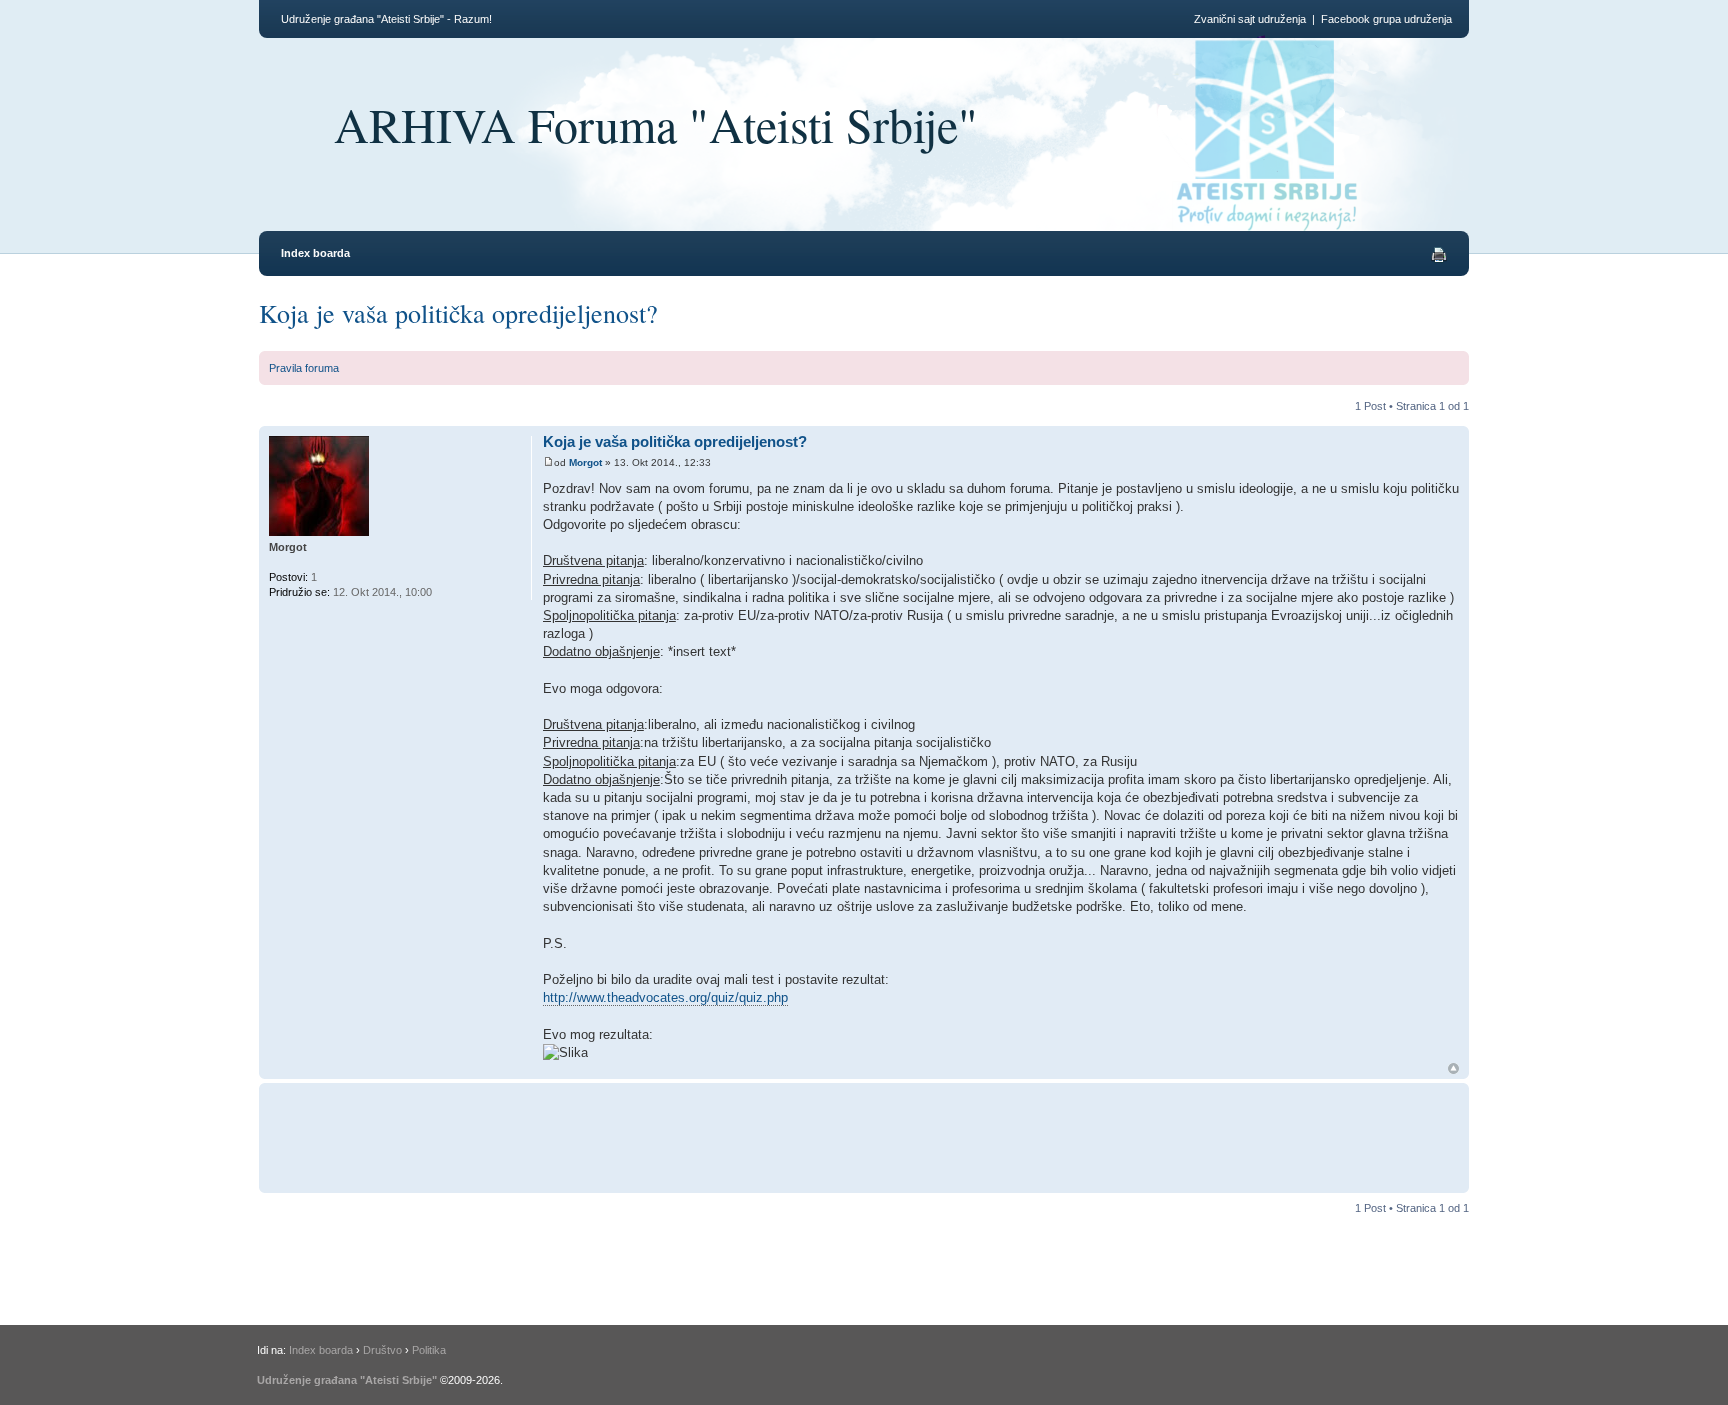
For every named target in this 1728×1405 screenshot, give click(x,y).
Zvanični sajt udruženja (1250, 19)
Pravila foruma (304, 368)
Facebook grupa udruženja (1386, 19)
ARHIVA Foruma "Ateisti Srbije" (656, 124)
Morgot (585, 462)
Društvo (382, 1350)
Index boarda (315, 253)
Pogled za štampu (1439, 255)
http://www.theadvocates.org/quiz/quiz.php (665, 997)
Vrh (1453, 1068)
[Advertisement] (909, 1135)
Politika (429, 1350)
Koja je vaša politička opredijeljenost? (458, 313)
